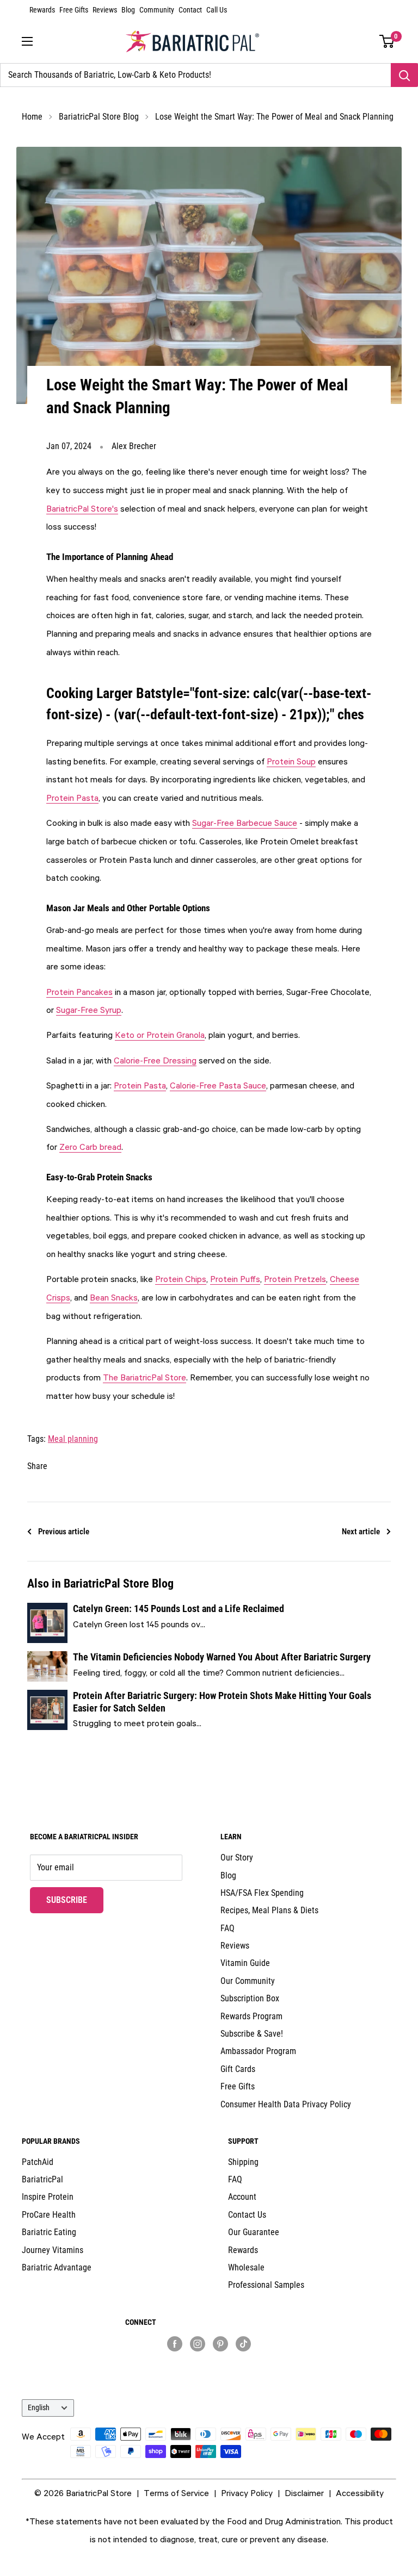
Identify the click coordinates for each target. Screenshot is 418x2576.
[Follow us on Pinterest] (220, 2343)
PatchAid (38, 2162)
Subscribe (75, 1900)
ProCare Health (49, 2215)
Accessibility (360, 2493)
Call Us (217, 10)
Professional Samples (266, 2285)
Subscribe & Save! (252, 2034)
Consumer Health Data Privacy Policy (286, 2104)
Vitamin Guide (245, 1963)
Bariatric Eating (49, 2232)
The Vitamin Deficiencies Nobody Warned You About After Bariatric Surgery (222, 1657)
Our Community (248, 1981)
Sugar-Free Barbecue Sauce (245, 823)
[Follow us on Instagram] (198, 2343)
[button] (387, 41)
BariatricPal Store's (82, 508)
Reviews (105, 10)
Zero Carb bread (90, 1147)
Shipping (243, 2162)
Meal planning (73, 1439)
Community (157, 10)
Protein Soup (291, 761)
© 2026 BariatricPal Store (83, 2493)
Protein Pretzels (295, 1279)
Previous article (64, 1532)
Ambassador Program (258, 2051)
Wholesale (246, 2267)
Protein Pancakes (79, 992)
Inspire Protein (48, 2197)
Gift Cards (238, 2069)
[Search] (404, 75)
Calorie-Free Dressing (155, 1060)
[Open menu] (27, 41)
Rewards (42, 10)
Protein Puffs (235, 1279)
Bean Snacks (114, 1297)
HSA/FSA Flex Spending (262, 1893)
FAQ (228, 1928)
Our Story (237, 1858)
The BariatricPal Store (145, 1377)
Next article (361, 1532)
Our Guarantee (254, 2232)
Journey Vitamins (53, 2250)
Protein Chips (181, 1279)
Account (242, 2197)
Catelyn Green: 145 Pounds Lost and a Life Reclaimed (179, 1609)
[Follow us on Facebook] (175, 2343)
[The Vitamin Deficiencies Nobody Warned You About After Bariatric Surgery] (47, 1666)
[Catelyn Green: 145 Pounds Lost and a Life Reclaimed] (47, 1623)
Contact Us (247, 2215)
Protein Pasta (72, 798)
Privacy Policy (247, 2493)
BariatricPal (42, 2179)
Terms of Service (176, 2493)
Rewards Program (251, 2016)
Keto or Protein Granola (160, 1035)
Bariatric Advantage (57, 2267)
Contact (190, 10)
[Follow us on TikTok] (243, 2343)
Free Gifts (74, 10)
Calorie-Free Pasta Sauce (218, 1085)
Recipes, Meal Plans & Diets (269, 1910)
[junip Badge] (209, 2363)
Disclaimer (304, 2493)
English (39, 2407)
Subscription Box (250, 1998)
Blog (128, 10)
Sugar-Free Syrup (89, 1010)
